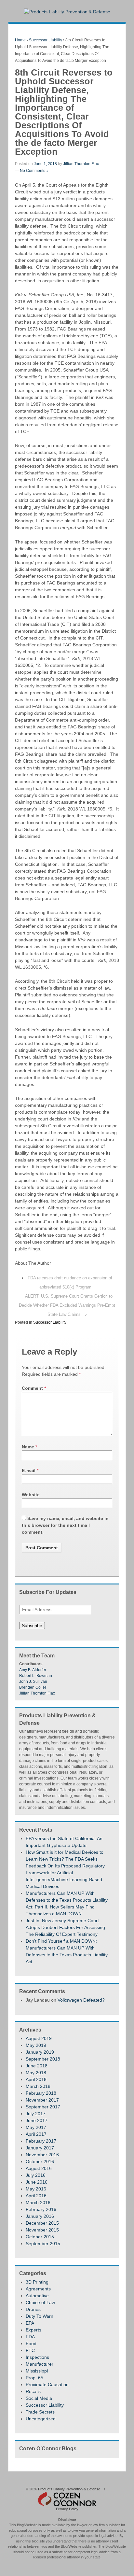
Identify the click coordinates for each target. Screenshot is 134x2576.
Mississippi (37, 2371)
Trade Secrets (40, 2412)
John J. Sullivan (33, 1682)
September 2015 (43, 2244)
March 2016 (38, 2203)
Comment (34, 1388)
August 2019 (39, 2038)
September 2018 (43, 2059)
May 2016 (36, 2189)
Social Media (39, 2398)
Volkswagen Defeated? (81, 2000)
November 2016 (42, 2155)
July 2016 (36, 2175)
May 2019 (36, 2045)
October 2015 (40, 2237)
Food (31, 2344)
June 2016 (37, 2182)
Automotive (37, 2296)
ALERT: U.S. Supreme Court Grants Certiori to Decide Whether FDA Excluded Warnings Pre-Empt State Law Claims (67, 1305)
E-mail (29, 1471)
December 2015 (42, 2223)
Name (28, 1447)
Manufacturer (40, 2364)
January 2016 (40, 2216)
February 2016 (41, 2209)
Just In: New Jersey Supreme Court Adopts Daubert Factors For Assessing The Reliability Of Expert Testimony (65, 1927)
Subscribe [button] (32, 1626)
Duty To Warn (40, 2316)
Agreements (38, 2289)
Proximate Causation (47, 2385)
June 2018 (37, 2066)
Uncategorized (41, 2419)
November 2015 (42, 2230)
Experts (33, 2330)
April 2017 (36, 2134)
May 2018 (36, 2073)
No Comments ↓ (34, 171)
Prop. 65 (34, 2378)
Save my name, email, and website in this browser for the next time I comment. (65, 1525)
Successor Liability (46, 40)
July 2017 (36, 2114)
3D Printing (37, 2282)
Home (20, 40)
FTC (30, 2350)
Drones (33, 2309)
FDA (30, 2337)
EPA (30, 2323)
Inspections (37, 2357)
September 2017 (43, 2107)
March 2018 (38, 2086)
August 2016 (39, 2168)
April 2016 (36, 2196)
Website (31, 1495)
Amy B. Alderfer (33, 1670)
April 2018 (36, 2079)
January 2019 (40, 2052)
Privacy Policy (67, 2509)
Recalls (33, 2391)
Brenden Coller (33, 1687)
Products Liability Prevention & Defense (69, 2489)
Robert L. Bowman (36, 1676)
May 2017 (36, 2127)
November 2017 (42, 2100)
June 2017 (37, 2120)
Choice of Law (40, 2302)
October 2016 (40, 2161)
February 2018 (41, 2093)
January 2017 (40, 2148)
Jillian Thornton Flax (81, 164)
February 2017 (41, 2141)
